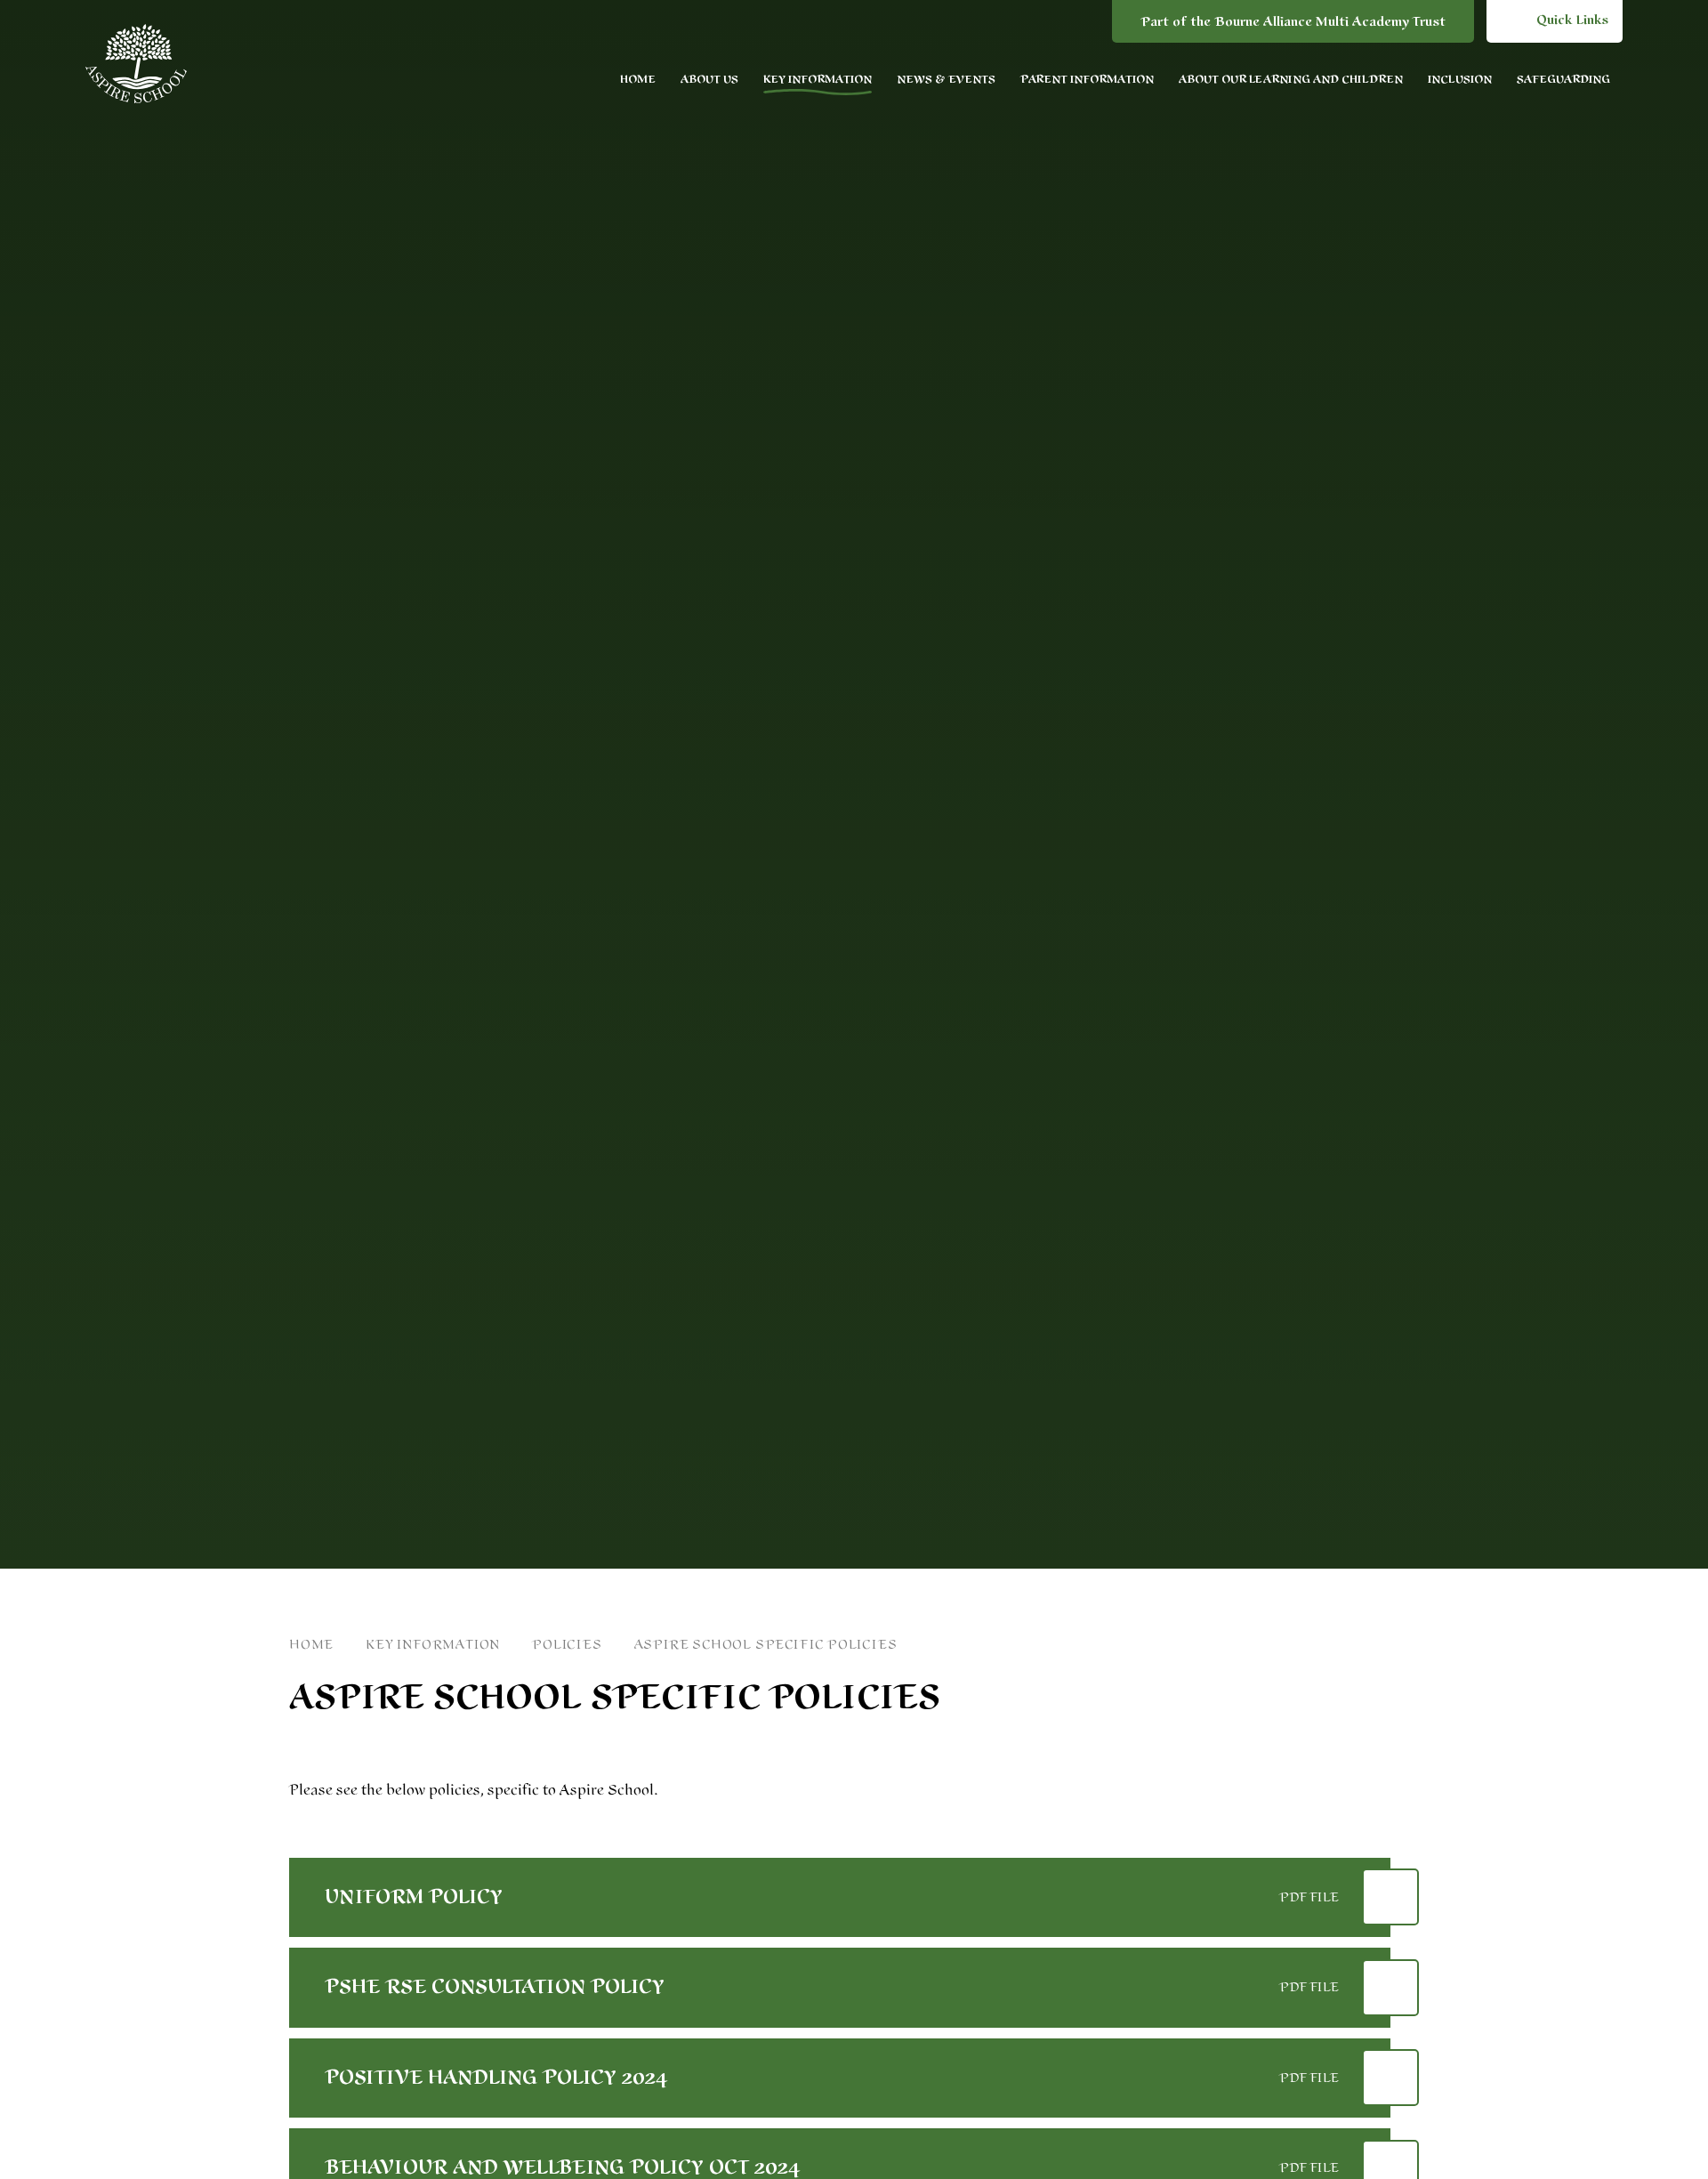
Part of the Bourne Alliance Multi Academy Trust (1293, 22)
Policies (567, 1645)
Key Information (433, 1645)
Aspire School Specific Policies (766, 1645)
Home (311, 1645)
